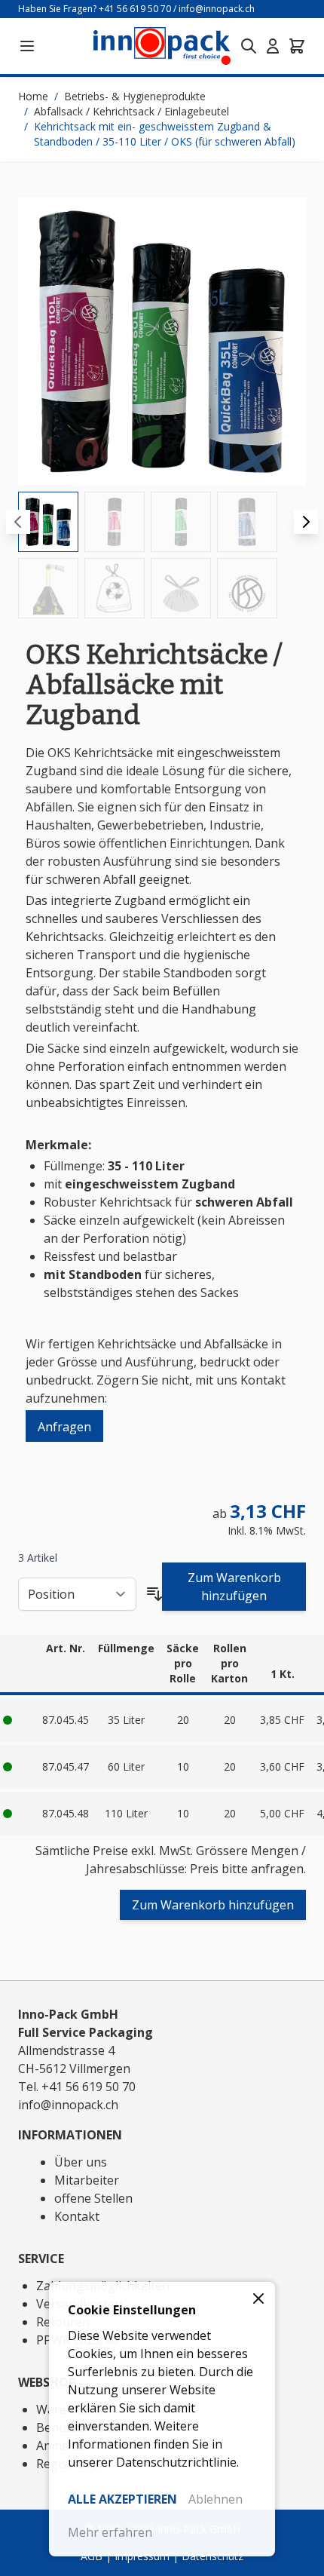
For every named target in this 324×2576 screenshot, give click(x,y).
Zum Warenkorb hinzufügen (234, 1587)
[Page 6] (115, 588)
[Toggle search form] (249, 46)
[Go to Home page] (162, 46)
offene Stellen (93, 2198)
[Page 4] (247, 522)
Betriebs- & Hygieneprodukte (135, 96)
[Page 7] (181, 588)
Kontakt (77, 2216)
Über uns (81, 2162)
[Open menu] (27, 46)
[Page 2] (115, 522)
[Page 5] (48, 588)
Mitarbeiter (87, 2180)
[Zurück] (18, 522)
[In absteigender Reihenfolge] (154, 1594)
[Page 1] (48, 522)
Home (33, 96)
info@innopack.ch (217, 9)
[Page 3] (181, 522)
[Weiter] (306, 522)
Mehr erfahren (110, 2532)
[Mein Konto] (273, 46)
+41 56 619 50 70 (135, 9)
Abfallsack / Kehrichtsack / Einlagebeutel (131, 111)
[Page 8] (247, 588)
